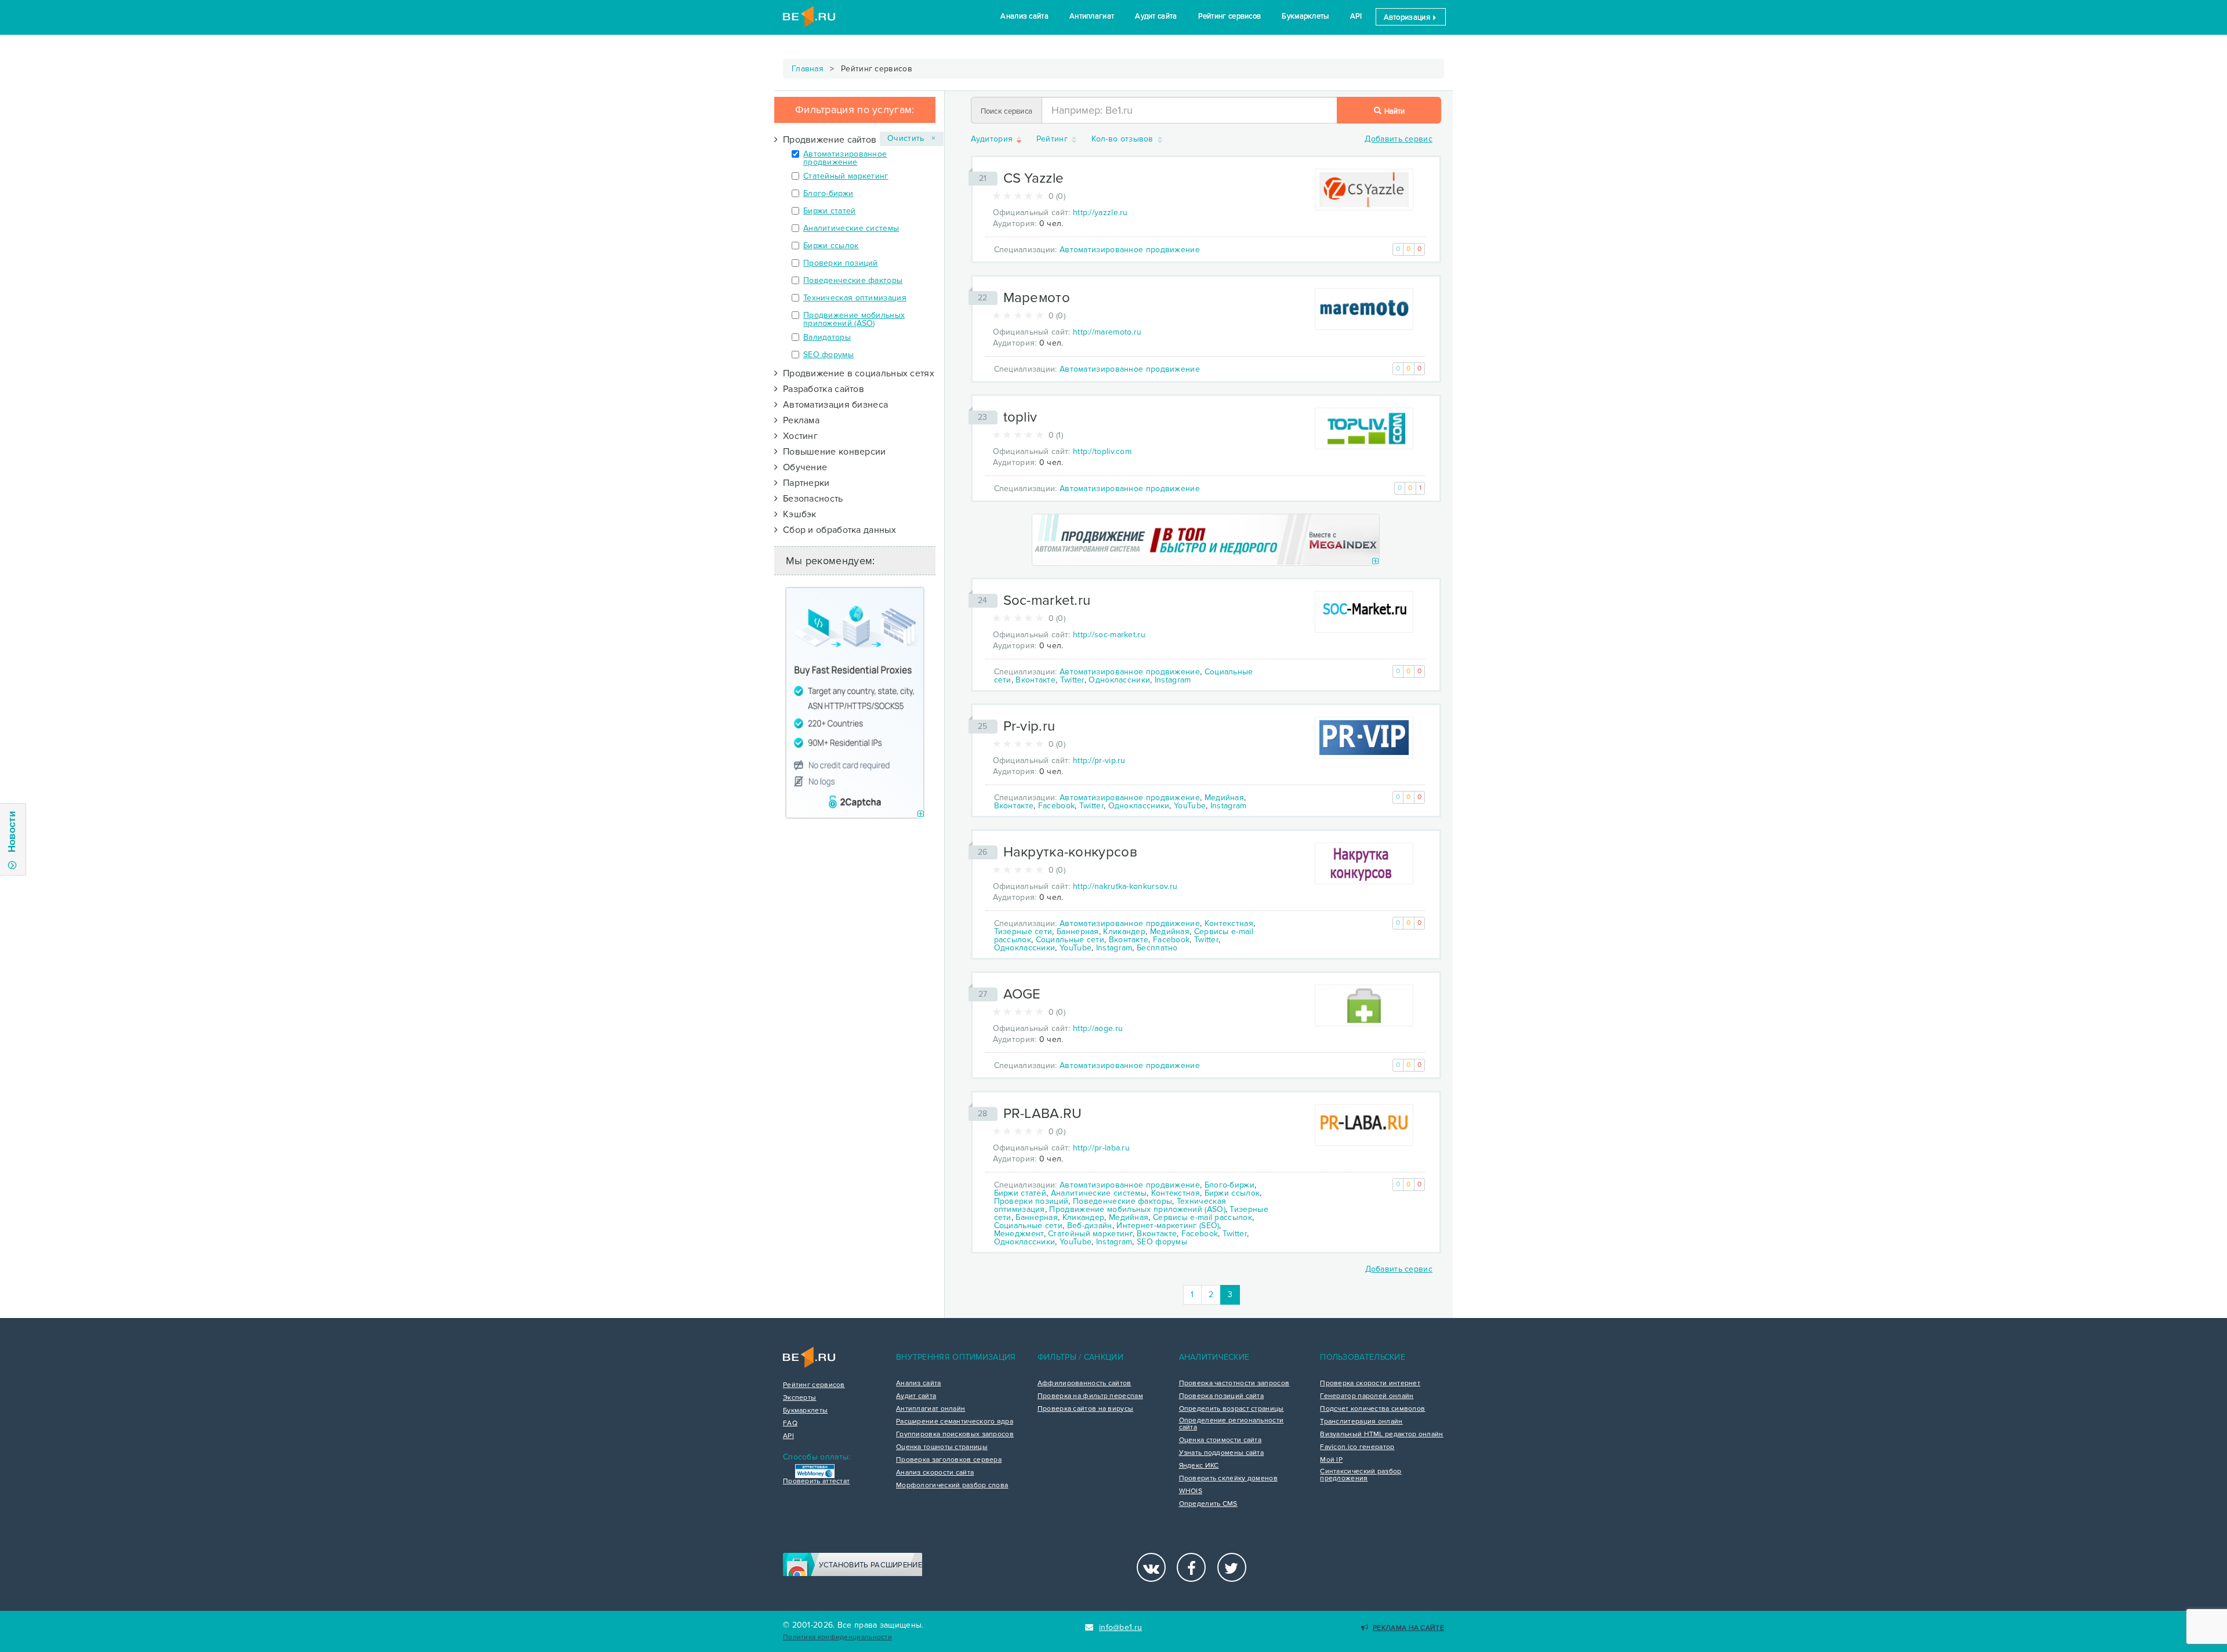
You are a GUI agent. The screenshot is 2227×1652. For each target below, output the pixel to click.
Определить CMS (1208, 1504)
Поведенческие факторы (853, 280)
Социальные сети (1070, 940)
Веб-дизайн (1090, 1226)
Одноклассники (1119, 680)
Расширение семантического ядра (955, 1422)
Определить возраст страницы (1232, 1409)
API (1356, 16)
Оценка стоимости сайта (1221, 1440)
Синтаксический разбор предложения (1361, 1475)
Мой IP (1331, 1460)
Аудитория (993, 139)
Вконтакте (1035, 680)
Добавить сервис (1399, 139)
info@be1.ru (1120, 1627)
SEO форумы (828, 355)
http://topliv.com (1102, 451)
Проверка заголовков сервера (949, 1460)
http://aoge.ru (1098, 1028)
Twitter (1072, 680)
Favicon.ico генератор (1357, 1447)
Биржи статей (830, 211)
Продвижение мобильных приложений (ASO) (854, 319)
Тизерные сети (1023, 932)
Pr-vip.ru (1029, 726)
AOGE (1022, 994)
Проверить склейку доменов (1229, 1479)
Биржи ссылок (831, 246)
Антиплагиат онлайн (931, 1409)
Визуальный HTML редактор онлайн (1381, 1435)
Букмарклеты (1305, 16)
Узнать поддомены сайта (1222, 1453)
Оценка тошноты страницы (942, 1447)
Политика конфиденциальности (837, 1637)
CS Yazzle (1034, 178)
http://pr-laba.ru (1101, 1148)
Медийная (1224, 798)
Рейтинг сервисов (1230, 16)
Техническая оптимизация (855, 298)
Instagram (1173, 680)
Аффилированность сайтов (1085, 1384)
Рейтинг (1053, 139)
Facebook (1056, 806)
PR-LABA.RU (1043, 1114)
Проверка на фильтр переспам (1090, 1396)
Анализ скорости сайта (935, 1473)
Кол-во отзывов (1124, 139)
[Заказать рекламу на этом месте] (921, 814)
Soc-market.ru (1047, 600)
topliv (1020, 417)
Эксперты (799, 1398)
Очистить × (912, 138)
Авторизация (1408, 17)
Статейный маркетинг (846, 176)
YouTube (1190, 806)
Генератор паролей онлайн (1367, 1396)
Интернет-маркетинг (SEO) (1168, 1226)
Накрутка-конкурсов (1070, 852)
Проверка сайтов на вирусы (1086, 1409)
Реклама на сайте (1408, 1628)
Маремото (1037, 298)
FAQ (790, 1424)
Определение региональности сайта (1232, 1424)
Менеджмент (1019, 1234)
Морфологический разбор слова (952, 1486)
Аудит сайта (1156, 16)
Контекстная (1229, 923)
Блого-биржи (828, 193)
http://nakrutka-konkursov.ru (1125, 886)
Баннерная (1078, 932)
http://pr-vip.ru (1099, 760)
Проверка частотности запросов (1234, 1384)
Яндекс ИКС (1199, 1466)
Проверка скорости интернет (1370, 1384)
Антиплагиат (1092, 16)
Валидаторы (827, 337)
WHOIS (1191, 1491)
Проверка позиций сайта (1222, 1396)
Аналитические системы (851, 228)
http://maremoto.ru (1107, 332)
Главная (808, 69)
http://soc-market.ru (1109, 635)
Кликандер (1124, 932)
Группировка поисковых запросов (955, 1435)
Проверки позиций (841, 263)
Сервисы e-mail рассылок (1203, 1217)
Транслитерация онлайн (1361, 1422)
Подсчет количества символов (1372, 1409)
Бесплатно (1157, 948)
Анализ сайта (1024, 16)
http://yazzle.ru (1100, 213)
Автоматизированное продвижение (845, 158)
